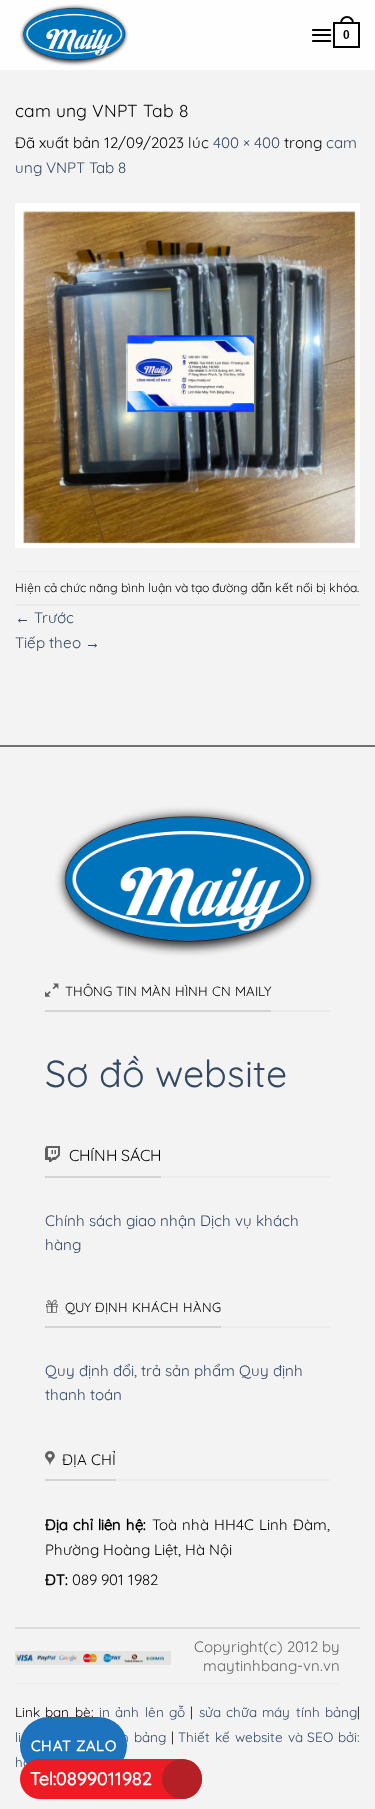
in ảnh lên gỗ (142, 1711)
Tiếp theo (57, 642)
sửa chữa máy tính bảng (278, 1711)
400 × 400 (246, 142)
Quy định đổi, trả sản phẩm (140, 1370)
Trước (44, 617)
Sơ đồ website (166, 1072)
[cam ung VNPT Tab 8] (187, 373)
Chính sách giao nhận (120, 1220)
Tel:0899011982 (91, 1778)
